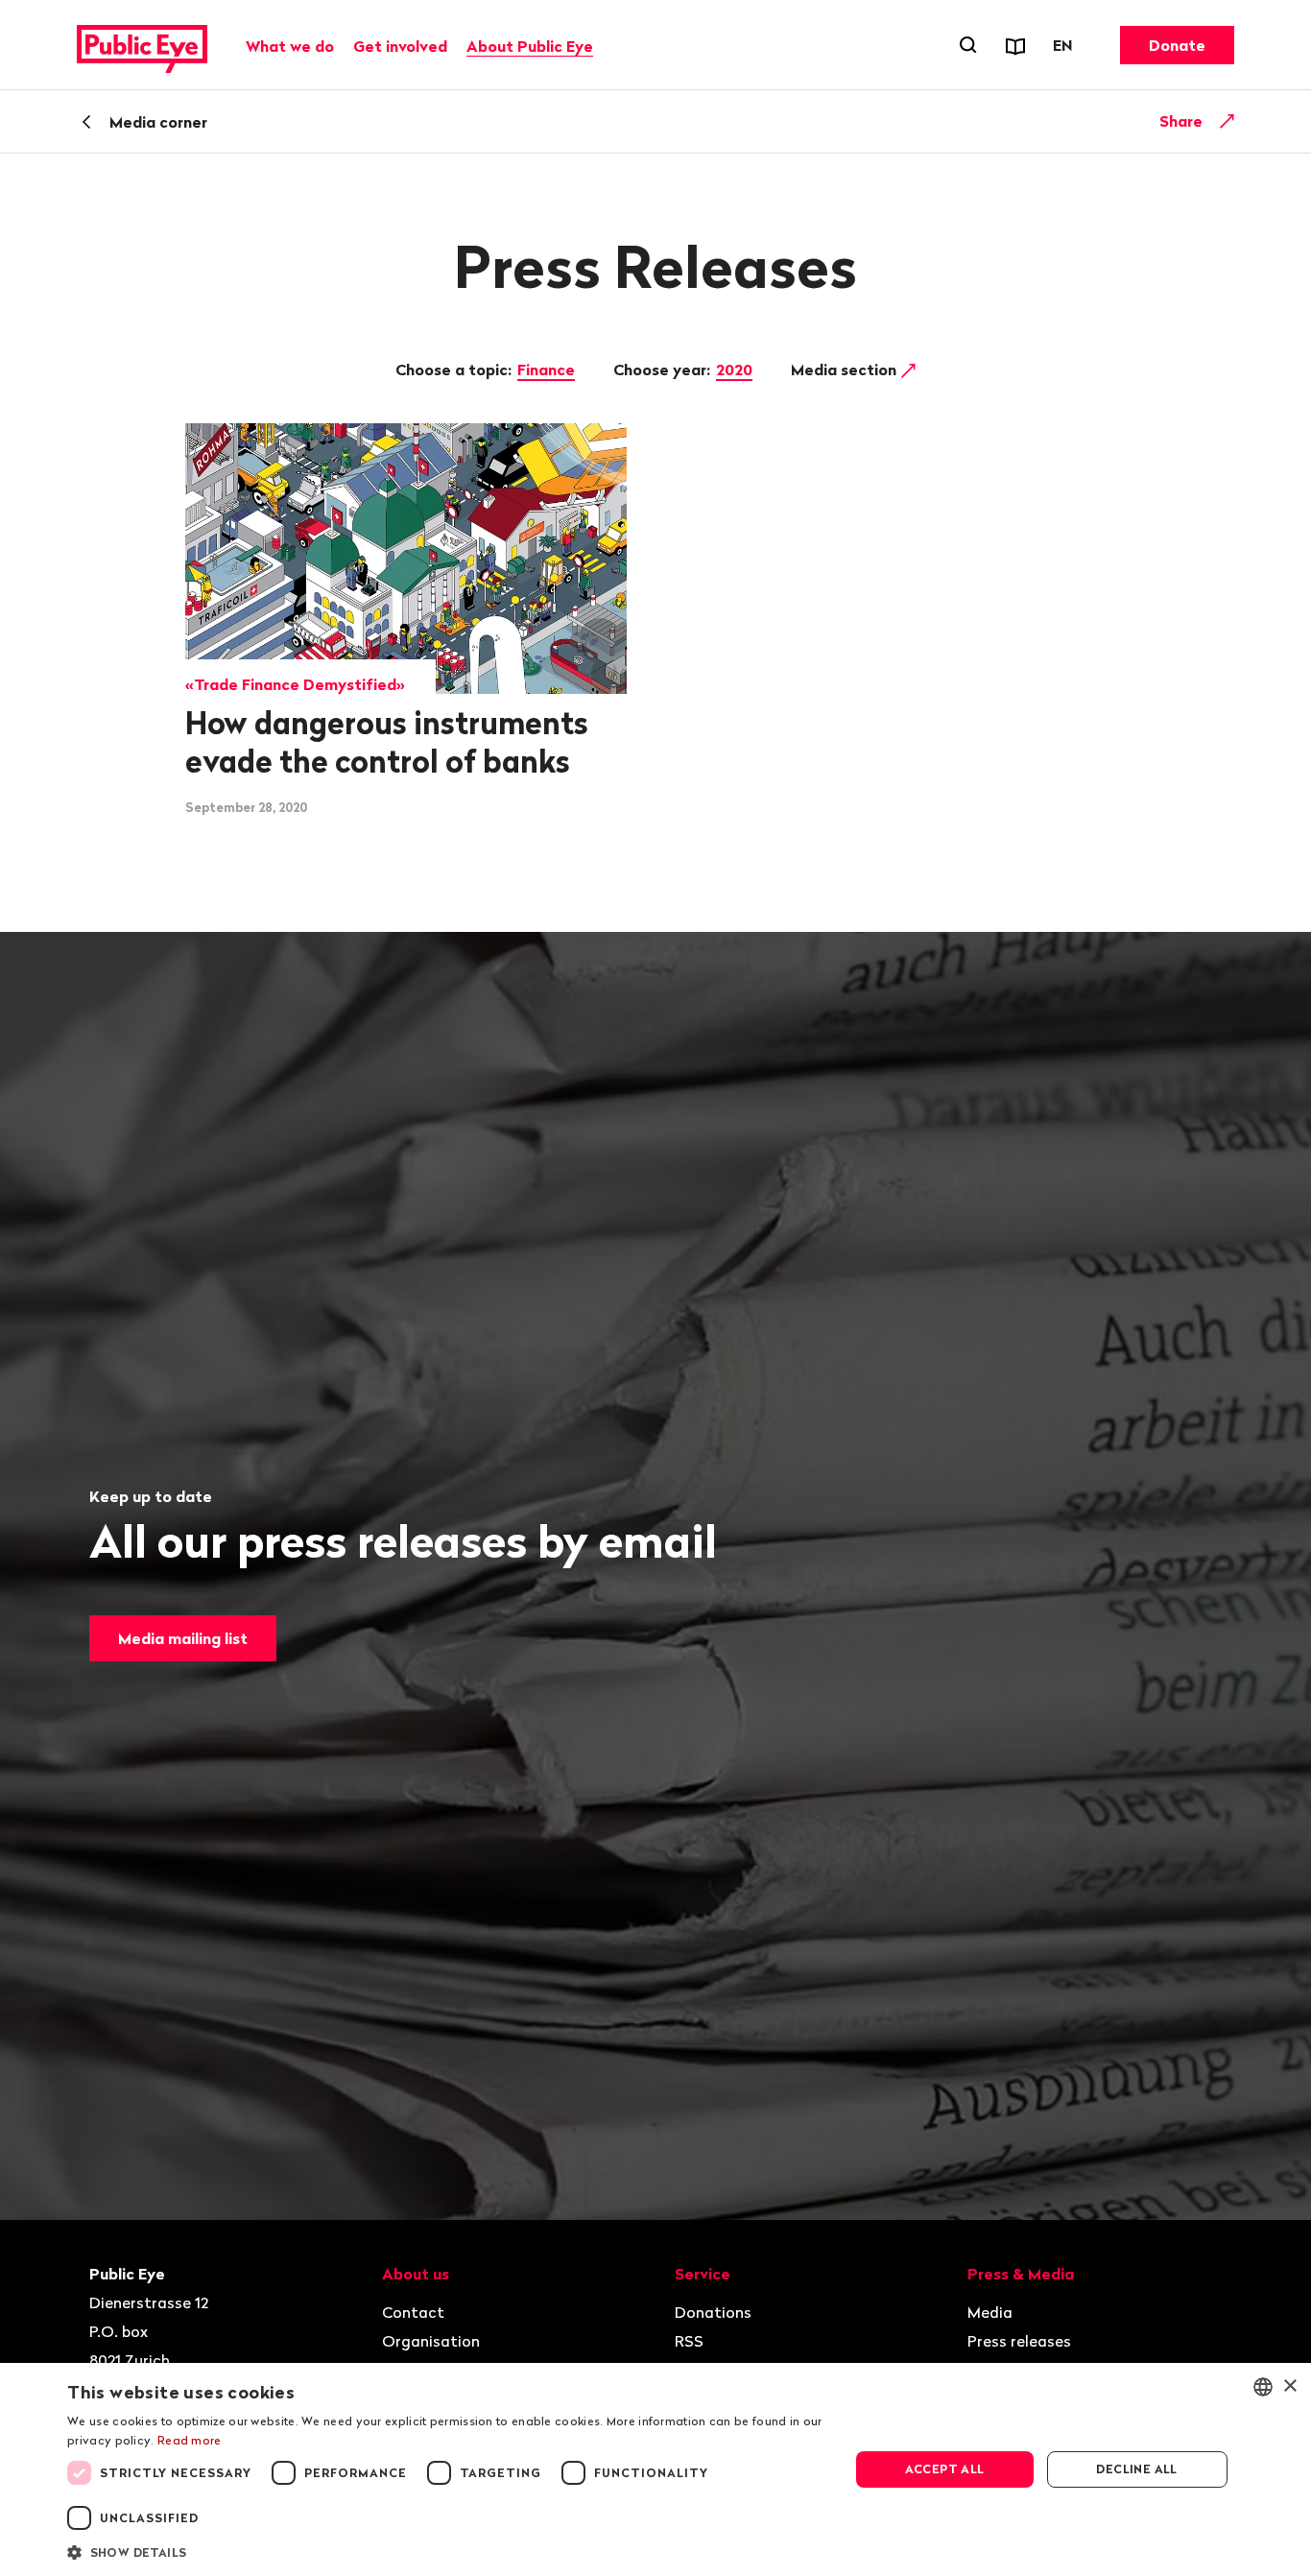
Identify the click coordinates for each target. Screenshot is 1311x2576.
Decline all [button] (1136, 2469)
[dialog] (655, 2469)
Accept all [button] (945, 2469)
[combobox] (1263, 2387)
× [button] (1289, 2386)
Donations (713, 2312)
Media (990, 2312)
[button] (446, 2551)
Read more (190, 2440)
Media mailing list (183, 1638)
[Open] (1228, 121)
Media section (846, 370)
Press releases (1019, 2341)
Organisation (431, 2341)
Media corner (158, 122)
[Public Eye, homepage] (142, 45)
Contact (413, 2312)
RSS (689, 2341)
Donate (1177, 45)
